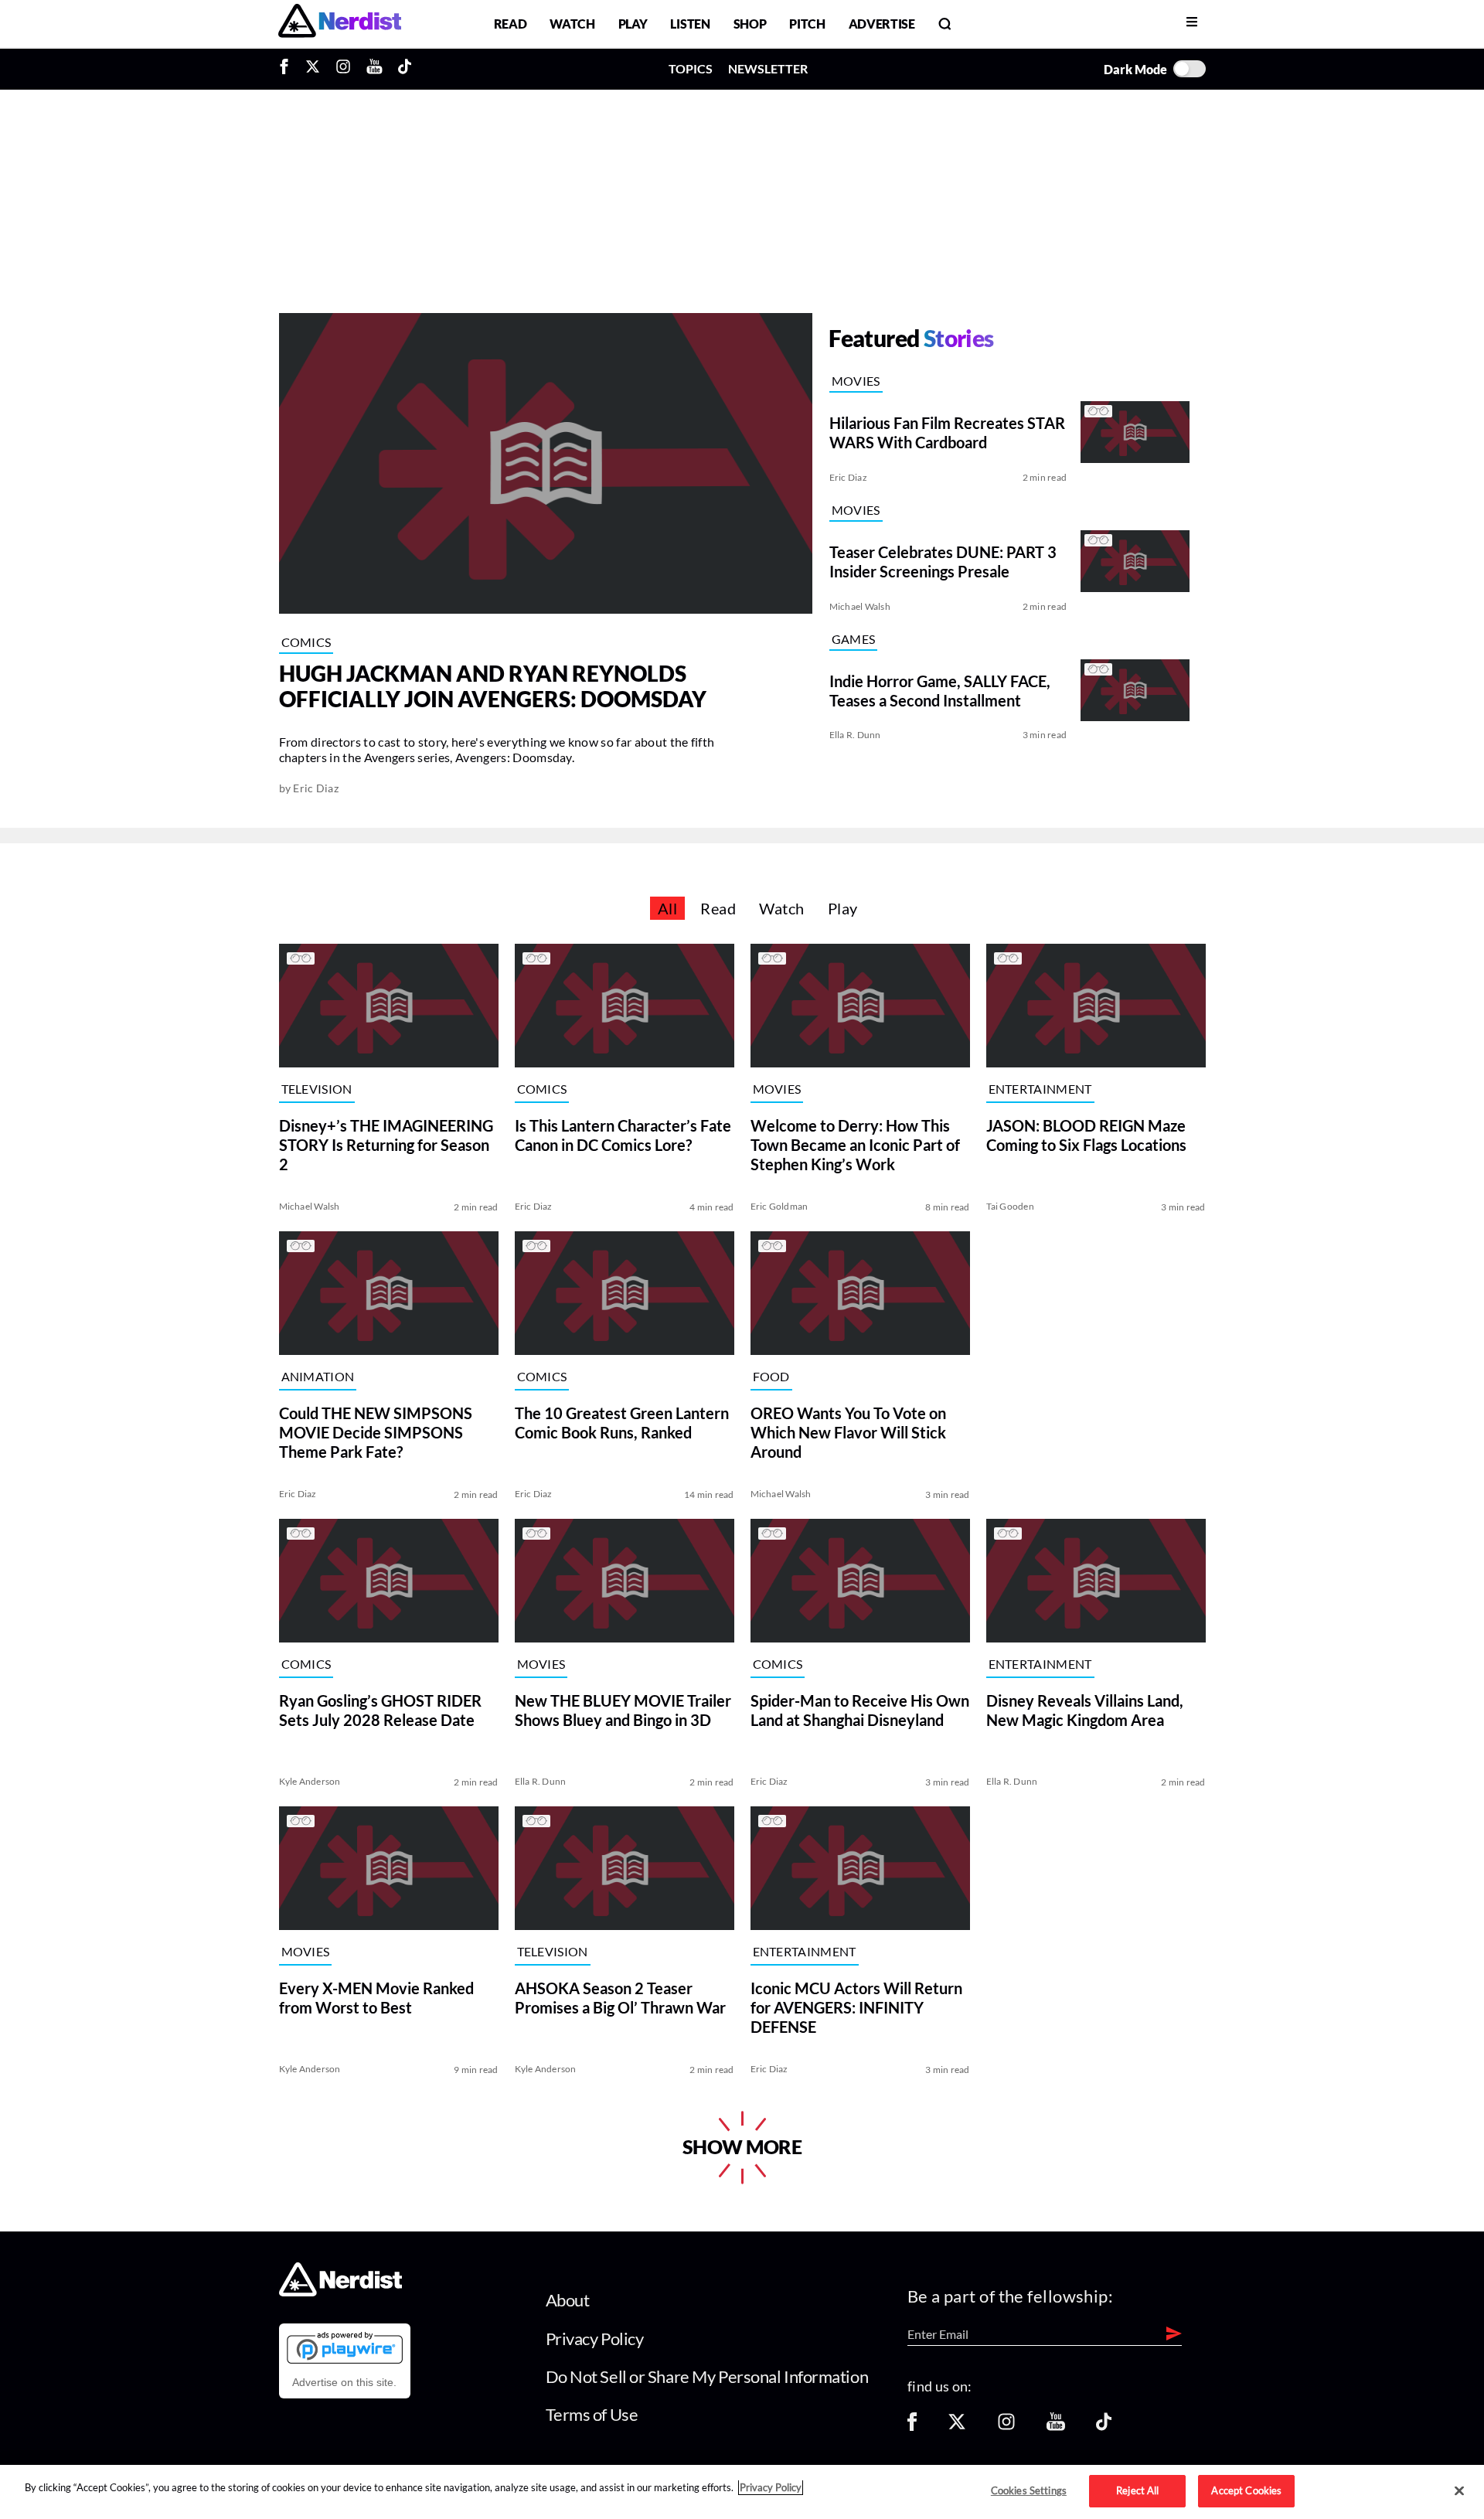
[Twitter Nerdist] (313, 69)
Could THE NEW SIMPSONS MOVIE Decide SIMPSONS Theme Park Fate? (376, 1432)
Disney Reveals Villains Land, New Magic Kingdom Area (1085, 1710)
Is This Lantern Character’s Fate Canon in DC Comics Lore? (623, 1135)
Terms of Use (592, 2414)
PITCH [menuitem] (807, 24)
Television (317, 1089)
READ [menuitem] (511, 24)
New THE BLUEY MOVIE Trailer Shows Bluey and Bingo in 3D (623, 1710)
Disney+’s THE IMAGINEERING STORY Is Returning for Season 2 (386, 1145)
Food (771, 1377)
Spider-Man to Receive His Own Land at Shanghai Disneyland (860, 1710)
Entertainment (1040, 1089)
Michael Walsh (860, 606)
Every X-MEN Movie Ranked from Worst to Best (376, 1998)
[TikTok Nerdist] (405, 69)
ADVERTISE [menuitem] (882, 24)
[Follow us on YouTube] (1056, 2427)
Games (854, 639)
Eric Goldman (779, 1206)
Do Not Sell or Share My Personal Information (707, 2376)
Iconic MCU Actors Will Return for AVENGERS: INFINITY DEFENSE (856, 2007)
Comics (306, 642)
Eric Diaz (316, 788)
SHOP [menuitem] (750, 24)
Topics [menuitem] (691, 68)
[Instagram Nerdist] (343, 69)
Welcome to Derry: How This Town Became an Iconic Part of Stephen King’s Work (855, 1145)
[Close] (1459, 2491)
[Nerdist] (340, 24)
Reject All (1137, 2490)
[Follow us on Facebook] (912, 2427)
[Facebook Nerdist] (288, 69)
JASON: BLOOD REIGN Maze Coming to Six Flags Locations (1086, 1135)
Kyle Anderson (310, 1781)
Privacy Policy (595, 2339)
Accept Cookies (1246, 2490)
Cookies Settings (1029, 2490)
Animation (318, 1377)
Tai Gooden (1010, 1206)
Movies (856, 381)
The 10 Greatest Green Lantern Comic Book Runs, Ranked (622, 1423)
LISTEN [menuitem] (690, 24)
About (568, 2300)
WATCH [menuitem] (572, 24)
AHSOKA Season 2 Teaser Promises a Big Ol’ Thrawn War (620, 1998)
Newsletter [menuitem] (768, 68)
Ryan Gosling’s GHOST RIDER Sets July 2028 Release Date (380, 1710)
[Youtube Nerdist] (374, 69)
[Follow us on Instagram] (1006, 2427)
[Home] (340, 2292)
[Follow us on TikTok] (1104, 2427)
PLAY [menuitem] (633, 24)
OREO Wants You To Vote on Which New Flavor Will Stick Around (848, 1432)
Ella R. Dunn (855, 735)
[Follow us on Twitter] (957, 2427)
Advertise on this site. (344, 2382)
